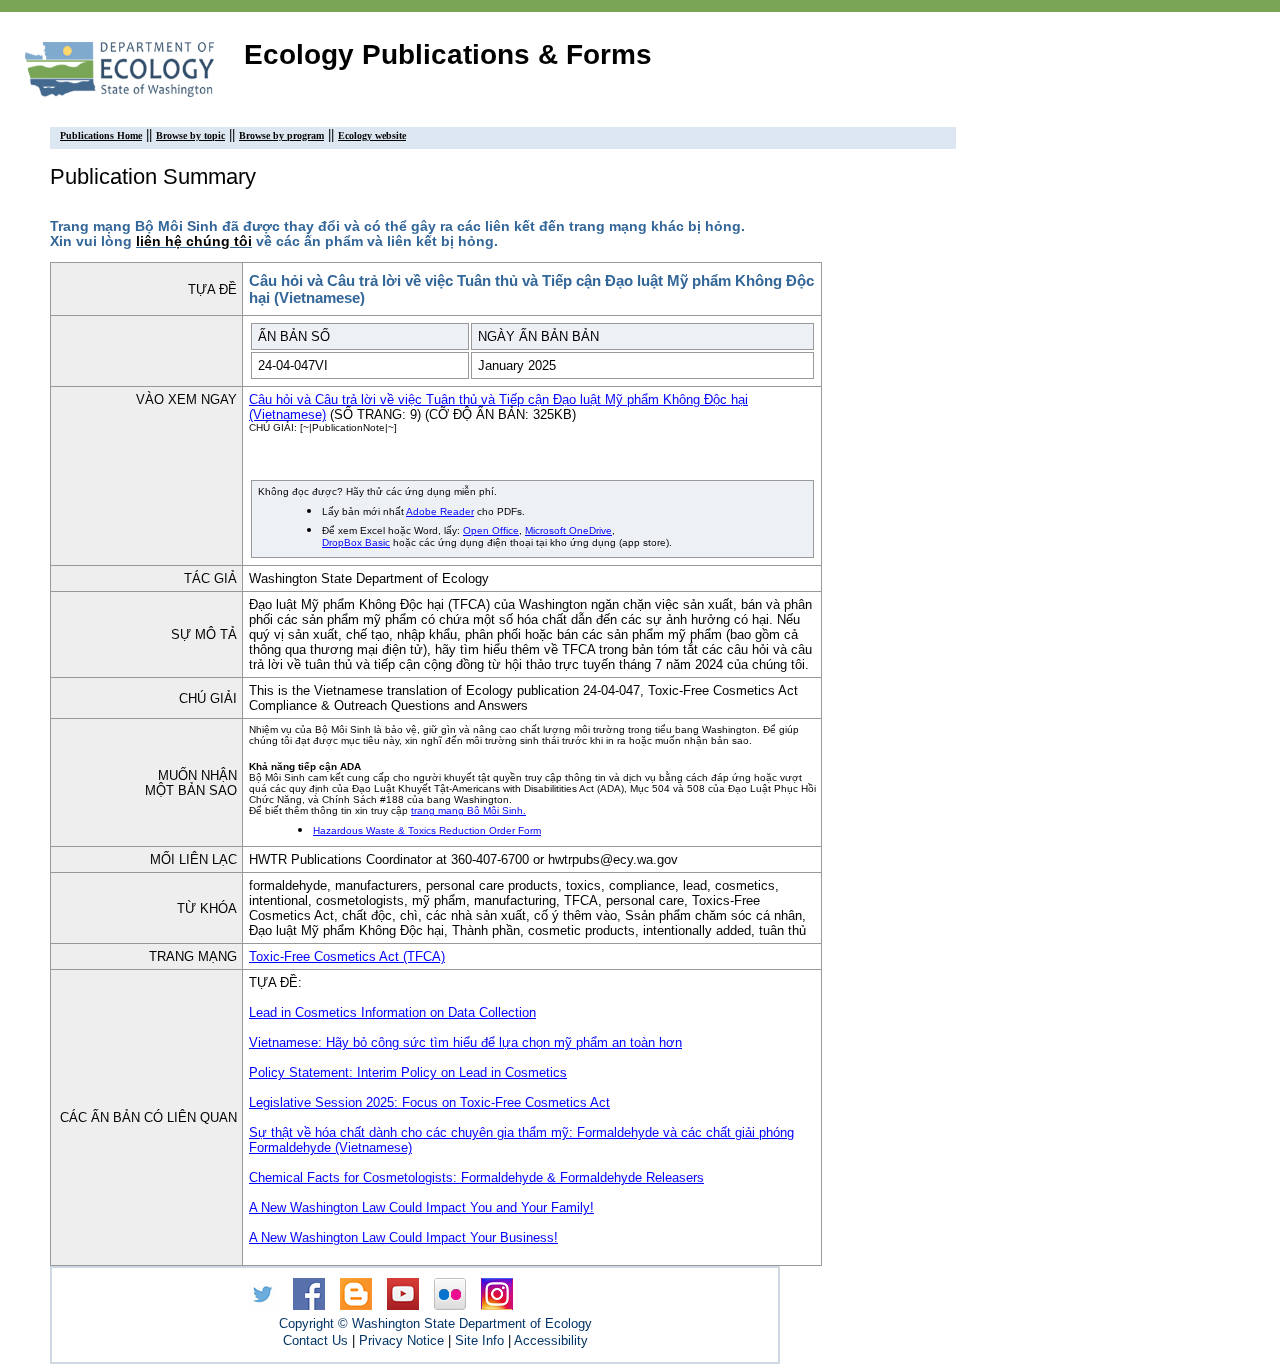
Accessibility (551, 1340)
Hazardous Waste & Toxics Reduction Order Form (427, 830)
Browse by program (281, 135)
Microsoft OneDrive (568, 530)
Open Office (491, 530)
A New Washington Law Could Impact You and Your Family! (421, 1207)
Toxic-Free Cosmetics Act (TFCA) (347, 956)
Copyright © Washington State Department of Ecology (435, 1323)
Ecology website (372, 135)
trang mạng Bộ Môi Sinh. (468, 810)
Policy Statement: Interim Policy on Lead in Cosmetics (408, 1072)
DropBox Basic (356, 542)
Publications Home (101, 135)
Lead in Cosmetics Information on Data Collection (392, 1012)
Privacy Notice (401, 1340)
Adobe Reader (440, 511)
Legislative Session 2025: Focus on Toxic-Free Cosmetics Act (429, 1102)
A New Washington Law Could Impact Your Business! (403, 1237)
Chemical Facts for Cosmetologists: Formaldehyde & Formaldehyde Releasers (476, 1177)
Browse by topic (190, 135)
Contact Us (315, 1340)
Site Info (479, 1340)
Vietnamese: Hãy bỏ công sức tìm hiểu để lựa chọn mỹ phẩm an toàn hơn (465, 1042)
